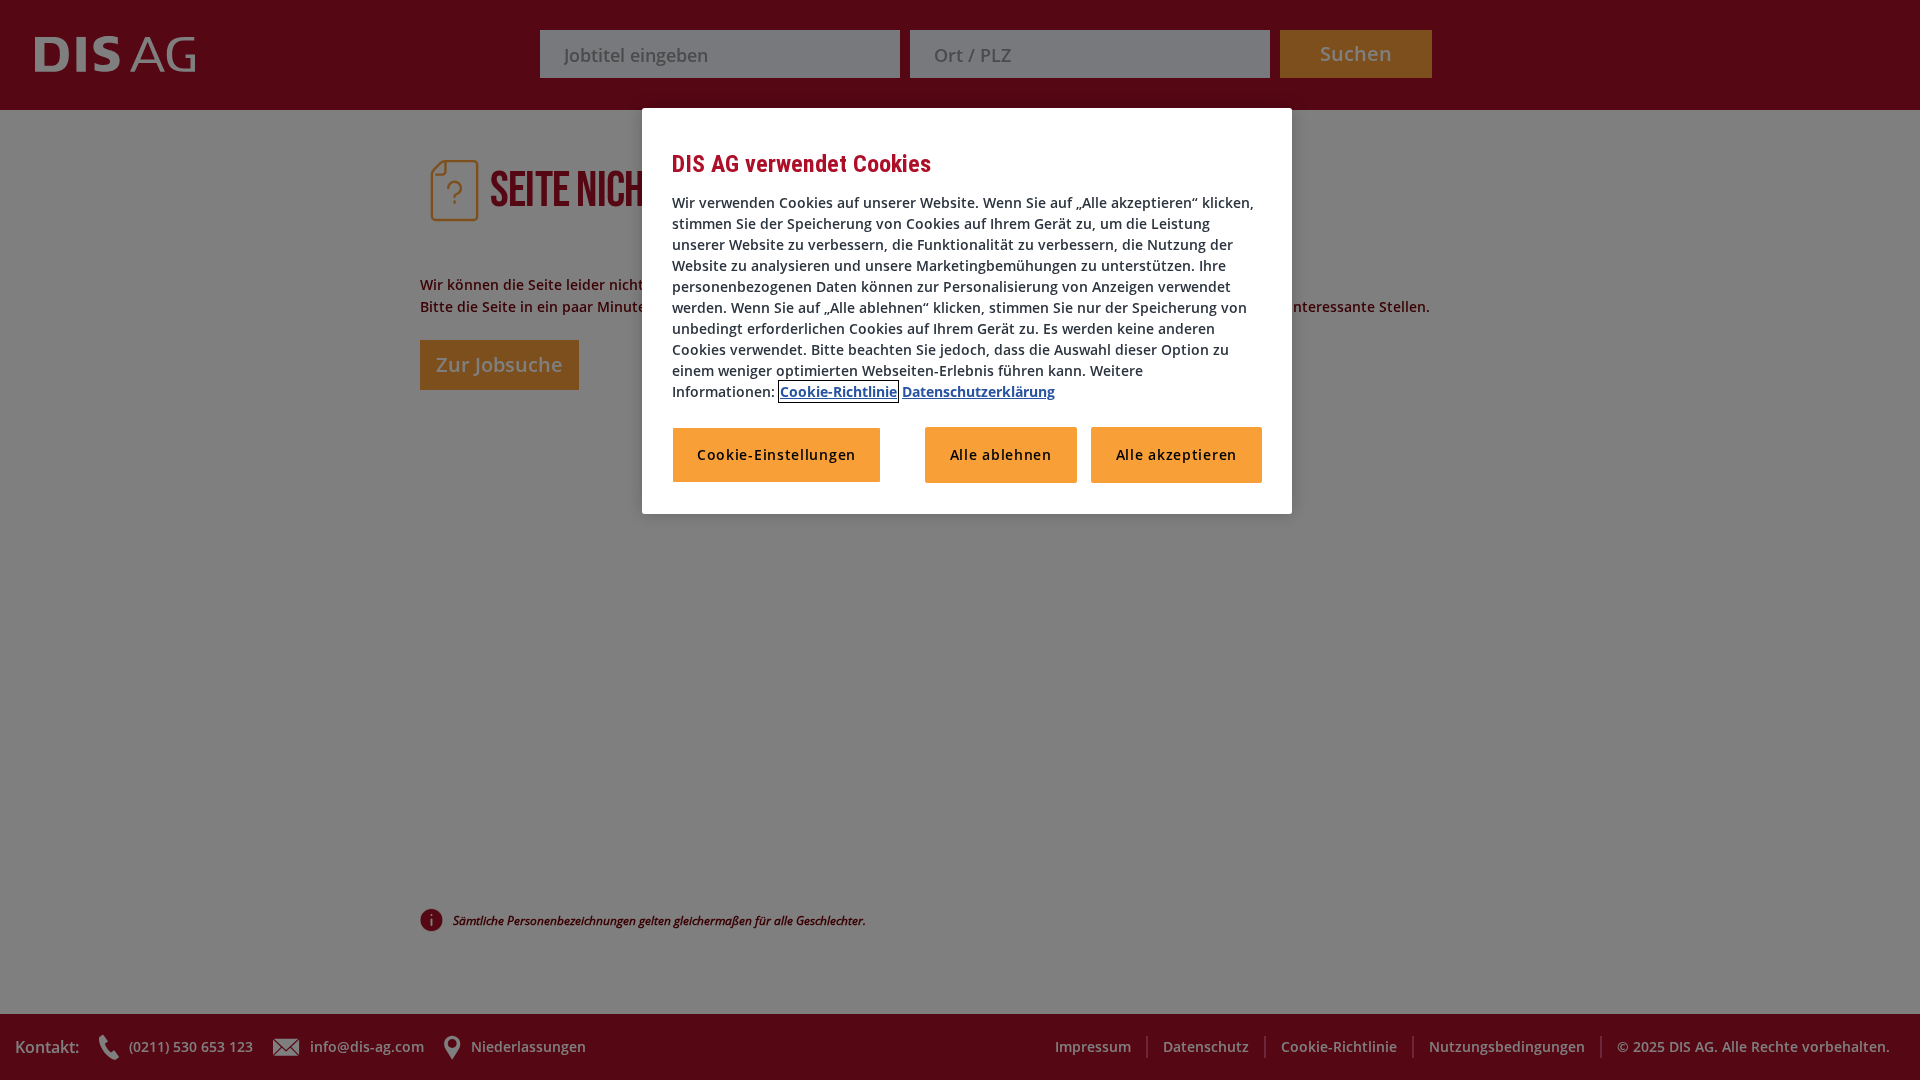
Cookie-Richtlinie (838, 391)
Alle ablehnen (1001, 454)
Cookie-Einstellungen (776, 454)
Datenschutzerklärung (978, 391)
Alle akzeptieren (1176, 454)
